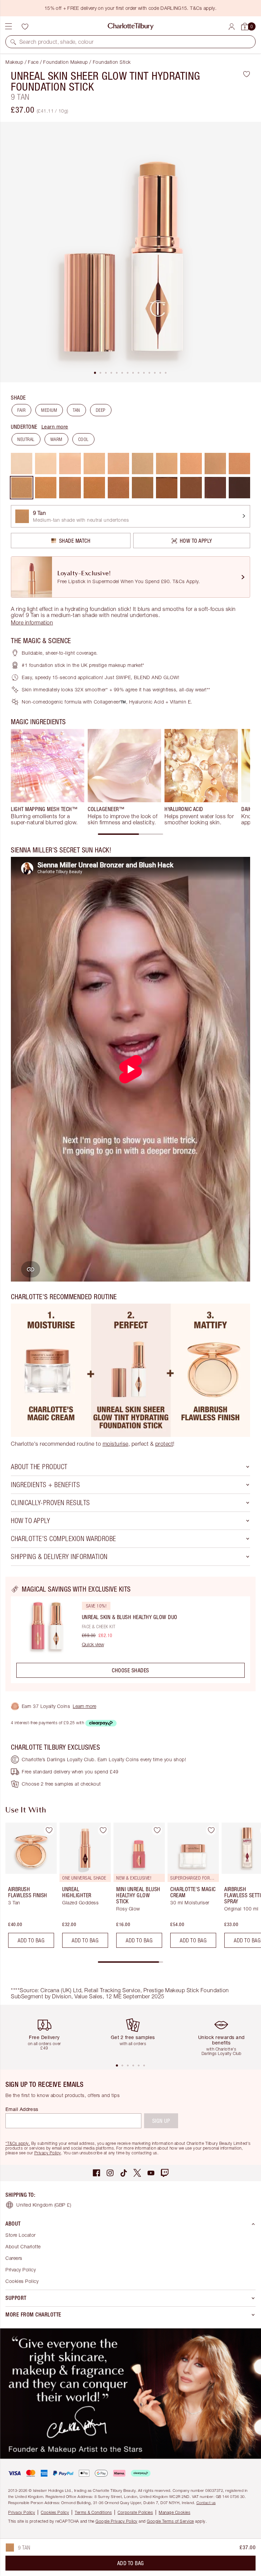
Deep (101, 410)
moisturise (116, 1444)
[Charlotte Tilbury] (131, 26)
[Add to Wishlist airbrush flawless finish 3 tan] (49, 1830)
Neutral (26, 439)
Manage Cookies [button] (175, 2512)
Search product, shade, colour (57, 42)
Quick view (93, 1645)
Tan (76, 410)
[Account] (232, 27)
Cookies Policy (22, 2281)
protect (164, 1444)
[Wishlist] (25, 26)
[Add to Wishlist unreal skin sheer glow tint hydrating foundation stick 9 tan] (247, 74)
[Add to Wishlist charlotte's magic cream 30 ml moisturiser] (211, 1830)
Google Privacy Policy (117, 2521)
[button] (13, 42)
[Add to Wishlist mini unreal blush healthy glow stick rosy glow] (157, 1830)
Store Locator (21, 2235)
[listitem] (130, 252)
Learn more (55, 427)
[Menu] (8, 26)
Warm (56, 439)
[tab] (95, 373)
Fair (21, 410)
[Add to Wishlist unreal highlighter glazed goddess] (103, 1830)
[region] (130, 1634)
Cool (83, 439)
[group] (48, 777)
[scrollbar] (130, 834)
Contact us (206, 2503)
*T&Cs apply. (18, 2143)
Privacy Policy (48, 2153)
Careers (14, 2258)
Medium (49, 410)
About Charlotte (23, 2246)
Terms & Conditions (93, 2512)
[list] (130, 252)
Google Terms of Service (170, 2521)
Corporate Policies (135, 2512)
